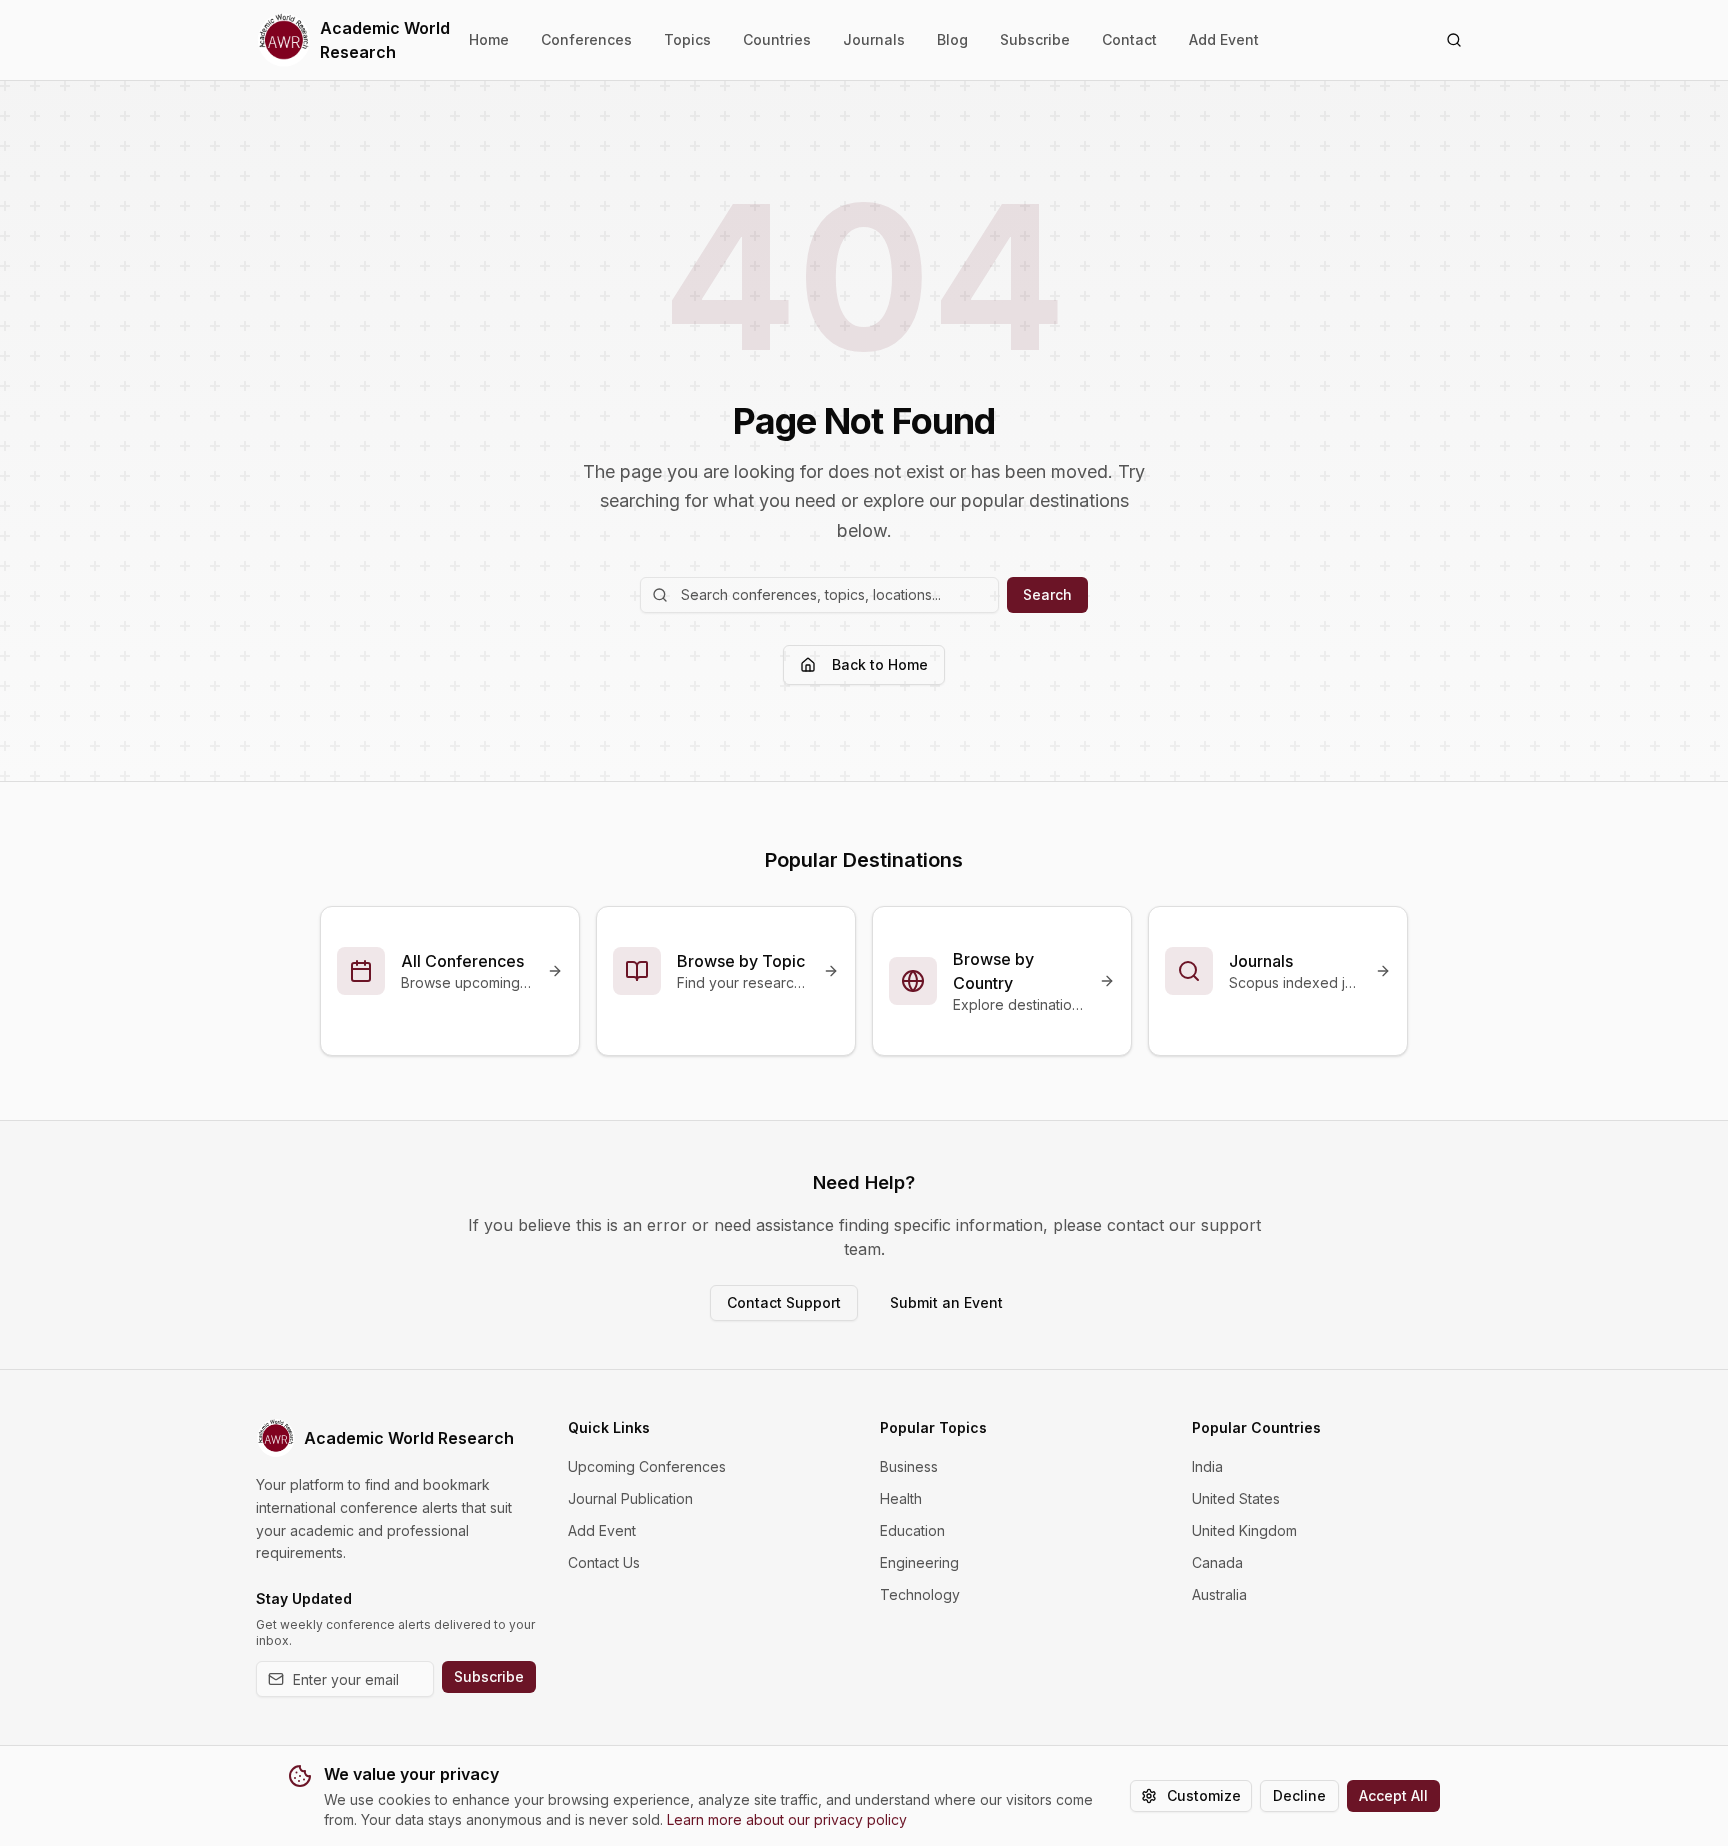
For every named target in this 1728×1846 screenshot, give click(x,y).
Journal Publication (630, 1498)
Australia (1219, 1594)
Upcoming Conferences (647, 1466)
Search (1047, 594)
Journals (874, 39)
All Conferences (462, 961)
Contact (1129, 39)
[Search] (1454, 40)
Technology (920, 1594)
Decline (1299, 1795)
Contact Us (604, 1562)
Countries (777, 39)
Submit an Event (946, 1302)
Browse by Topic (741, 961)
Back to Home (880, 664)
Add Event (1224, 39)
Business (909, 1466)
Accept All (1393, 1795)
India (1207, 1466)
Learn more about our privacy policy (787, 1819)
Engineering (919, 1562)
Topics (687, 39)
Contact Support (784, 1302)
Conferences (586, 39)
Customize (1204, 1795)
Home (489, 39)
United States (1236, 1498)
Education (912, 1530)
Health (901, 1498)
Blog (952, 39)
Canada (1217, 1562)
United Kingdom (1244, 1530)
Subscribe (1035, 39)
